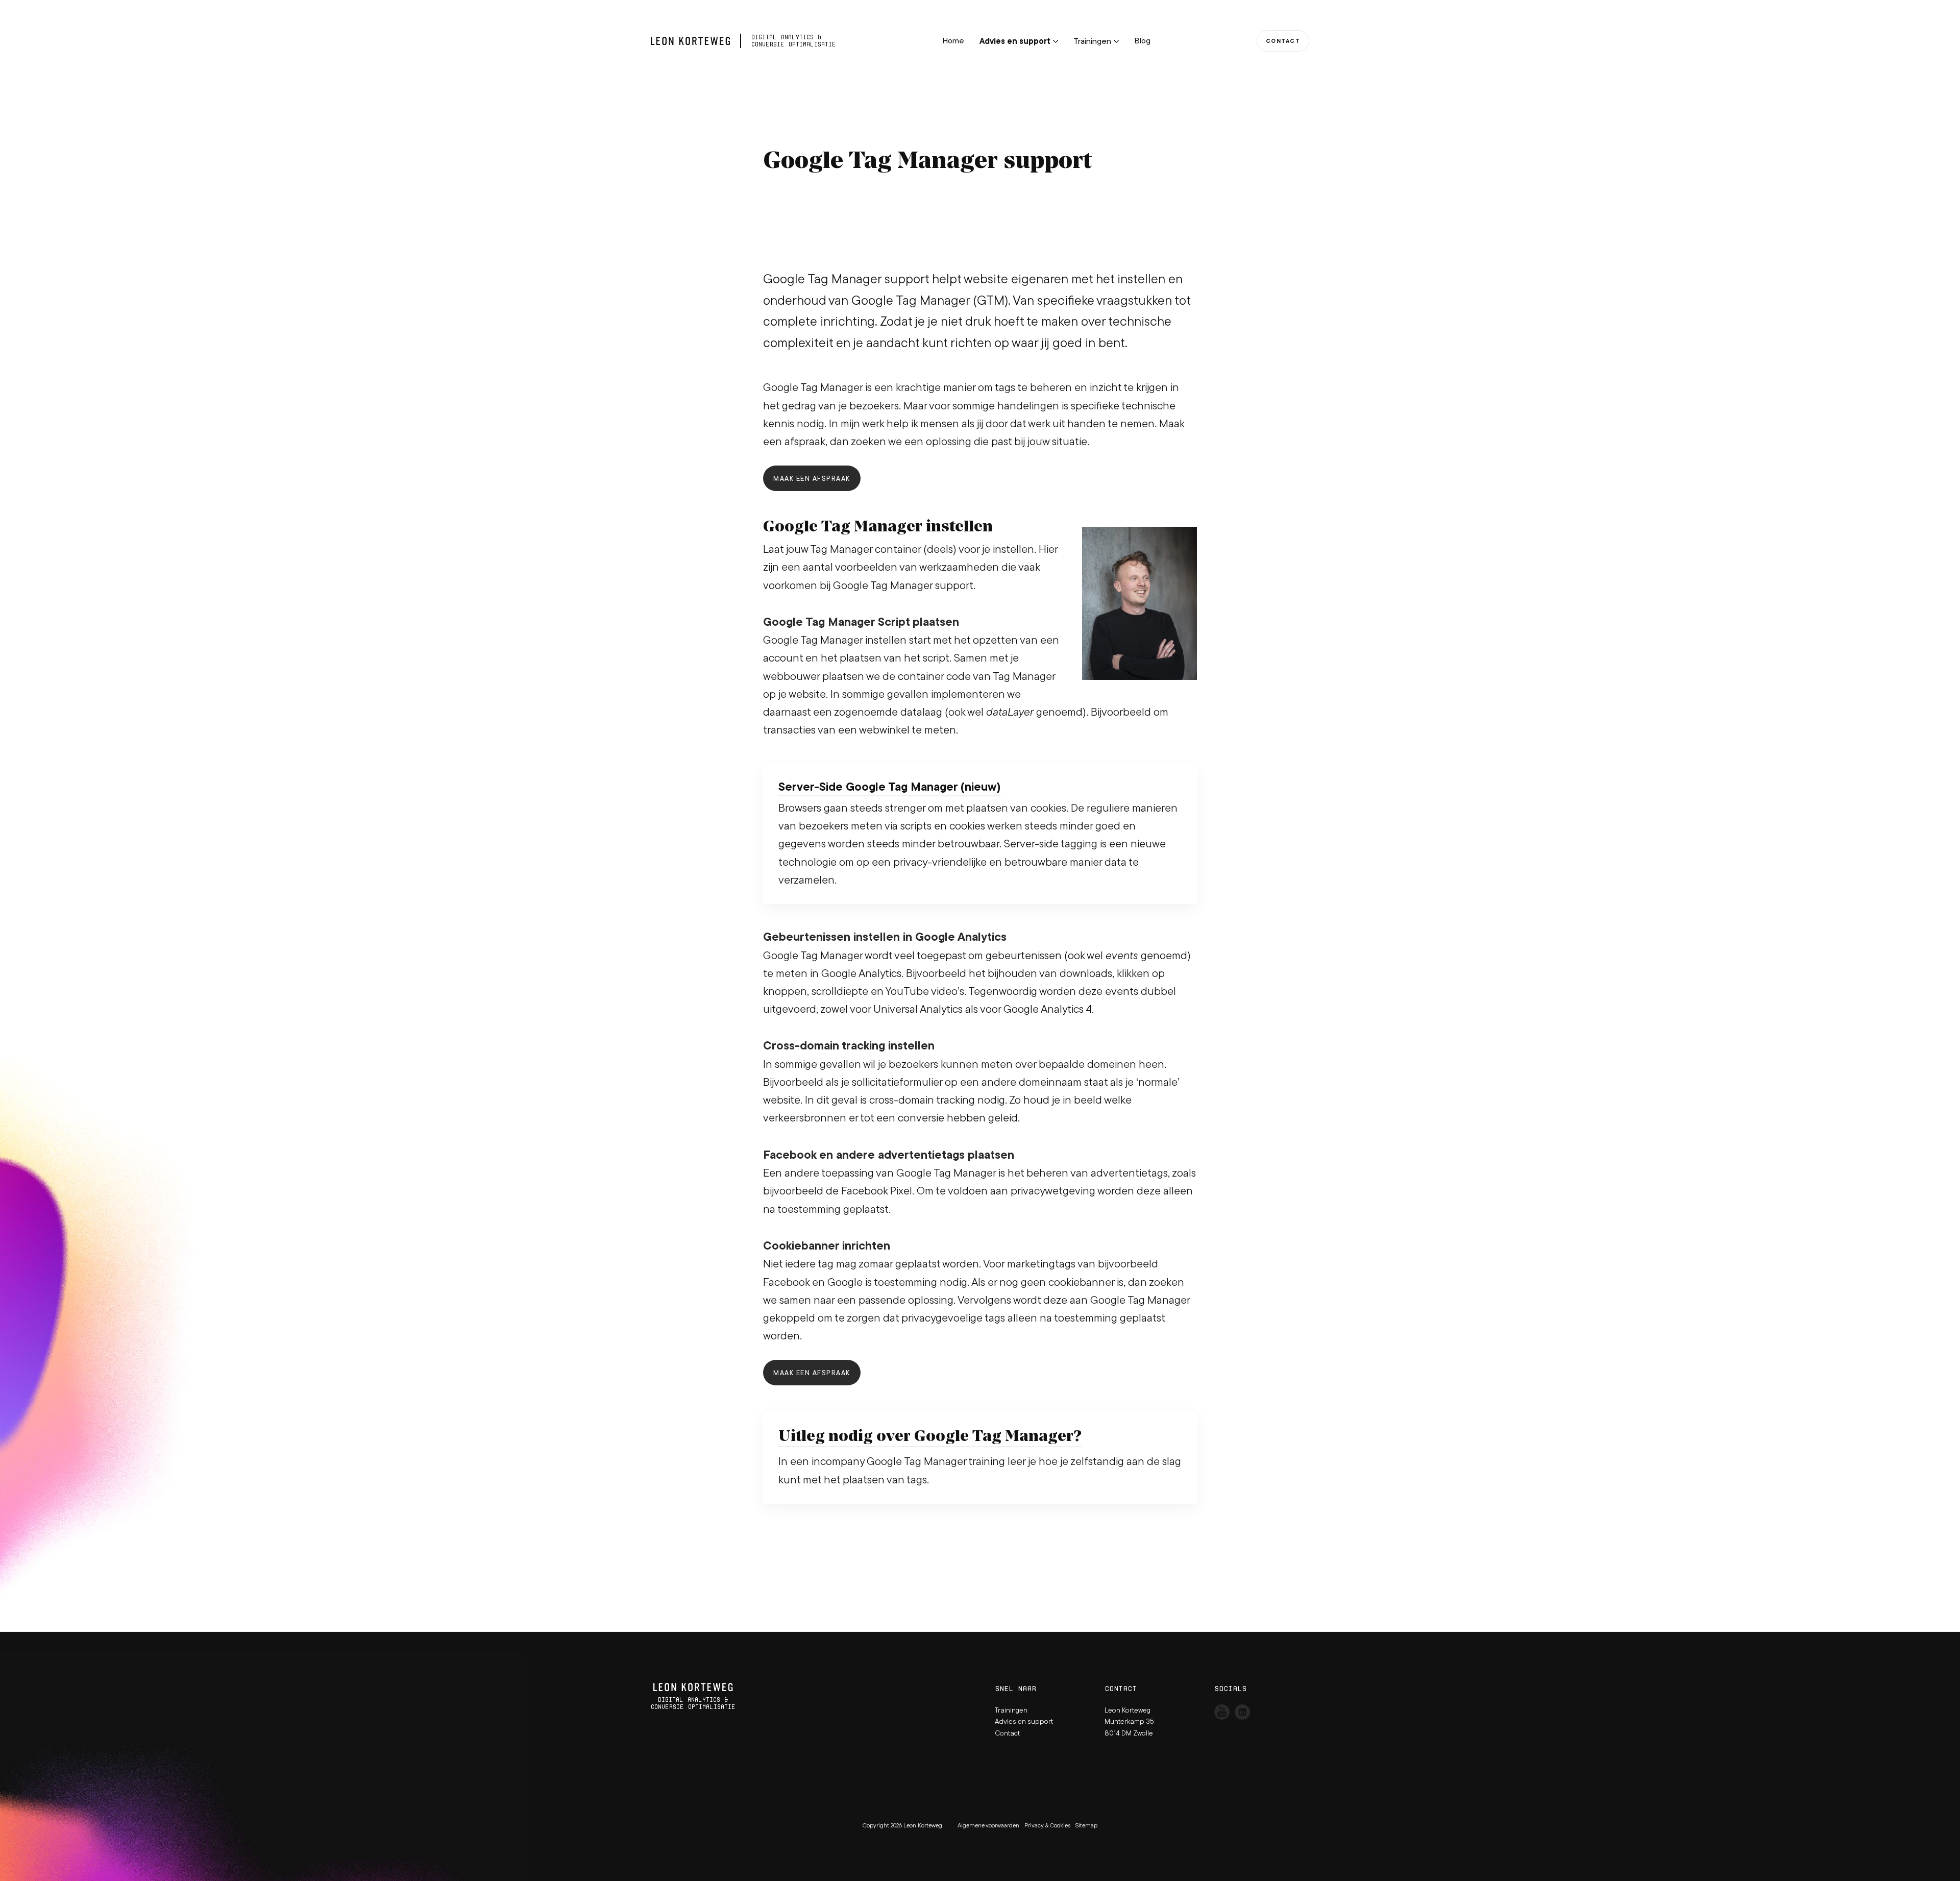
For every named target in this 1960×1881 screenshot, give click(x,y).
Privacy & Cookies (1047, 1825)
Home (953, 40)
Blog (1142, 40)
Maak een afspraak (812, 478)
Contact (1283, 41)
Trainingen (1092, 41)
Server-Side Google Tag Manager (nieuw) (890, 787)
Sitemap (1086, 1825)
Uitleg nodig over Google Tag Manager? (930, 1435)
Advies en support (1015, 41)
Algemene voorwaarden (988, 1825)
